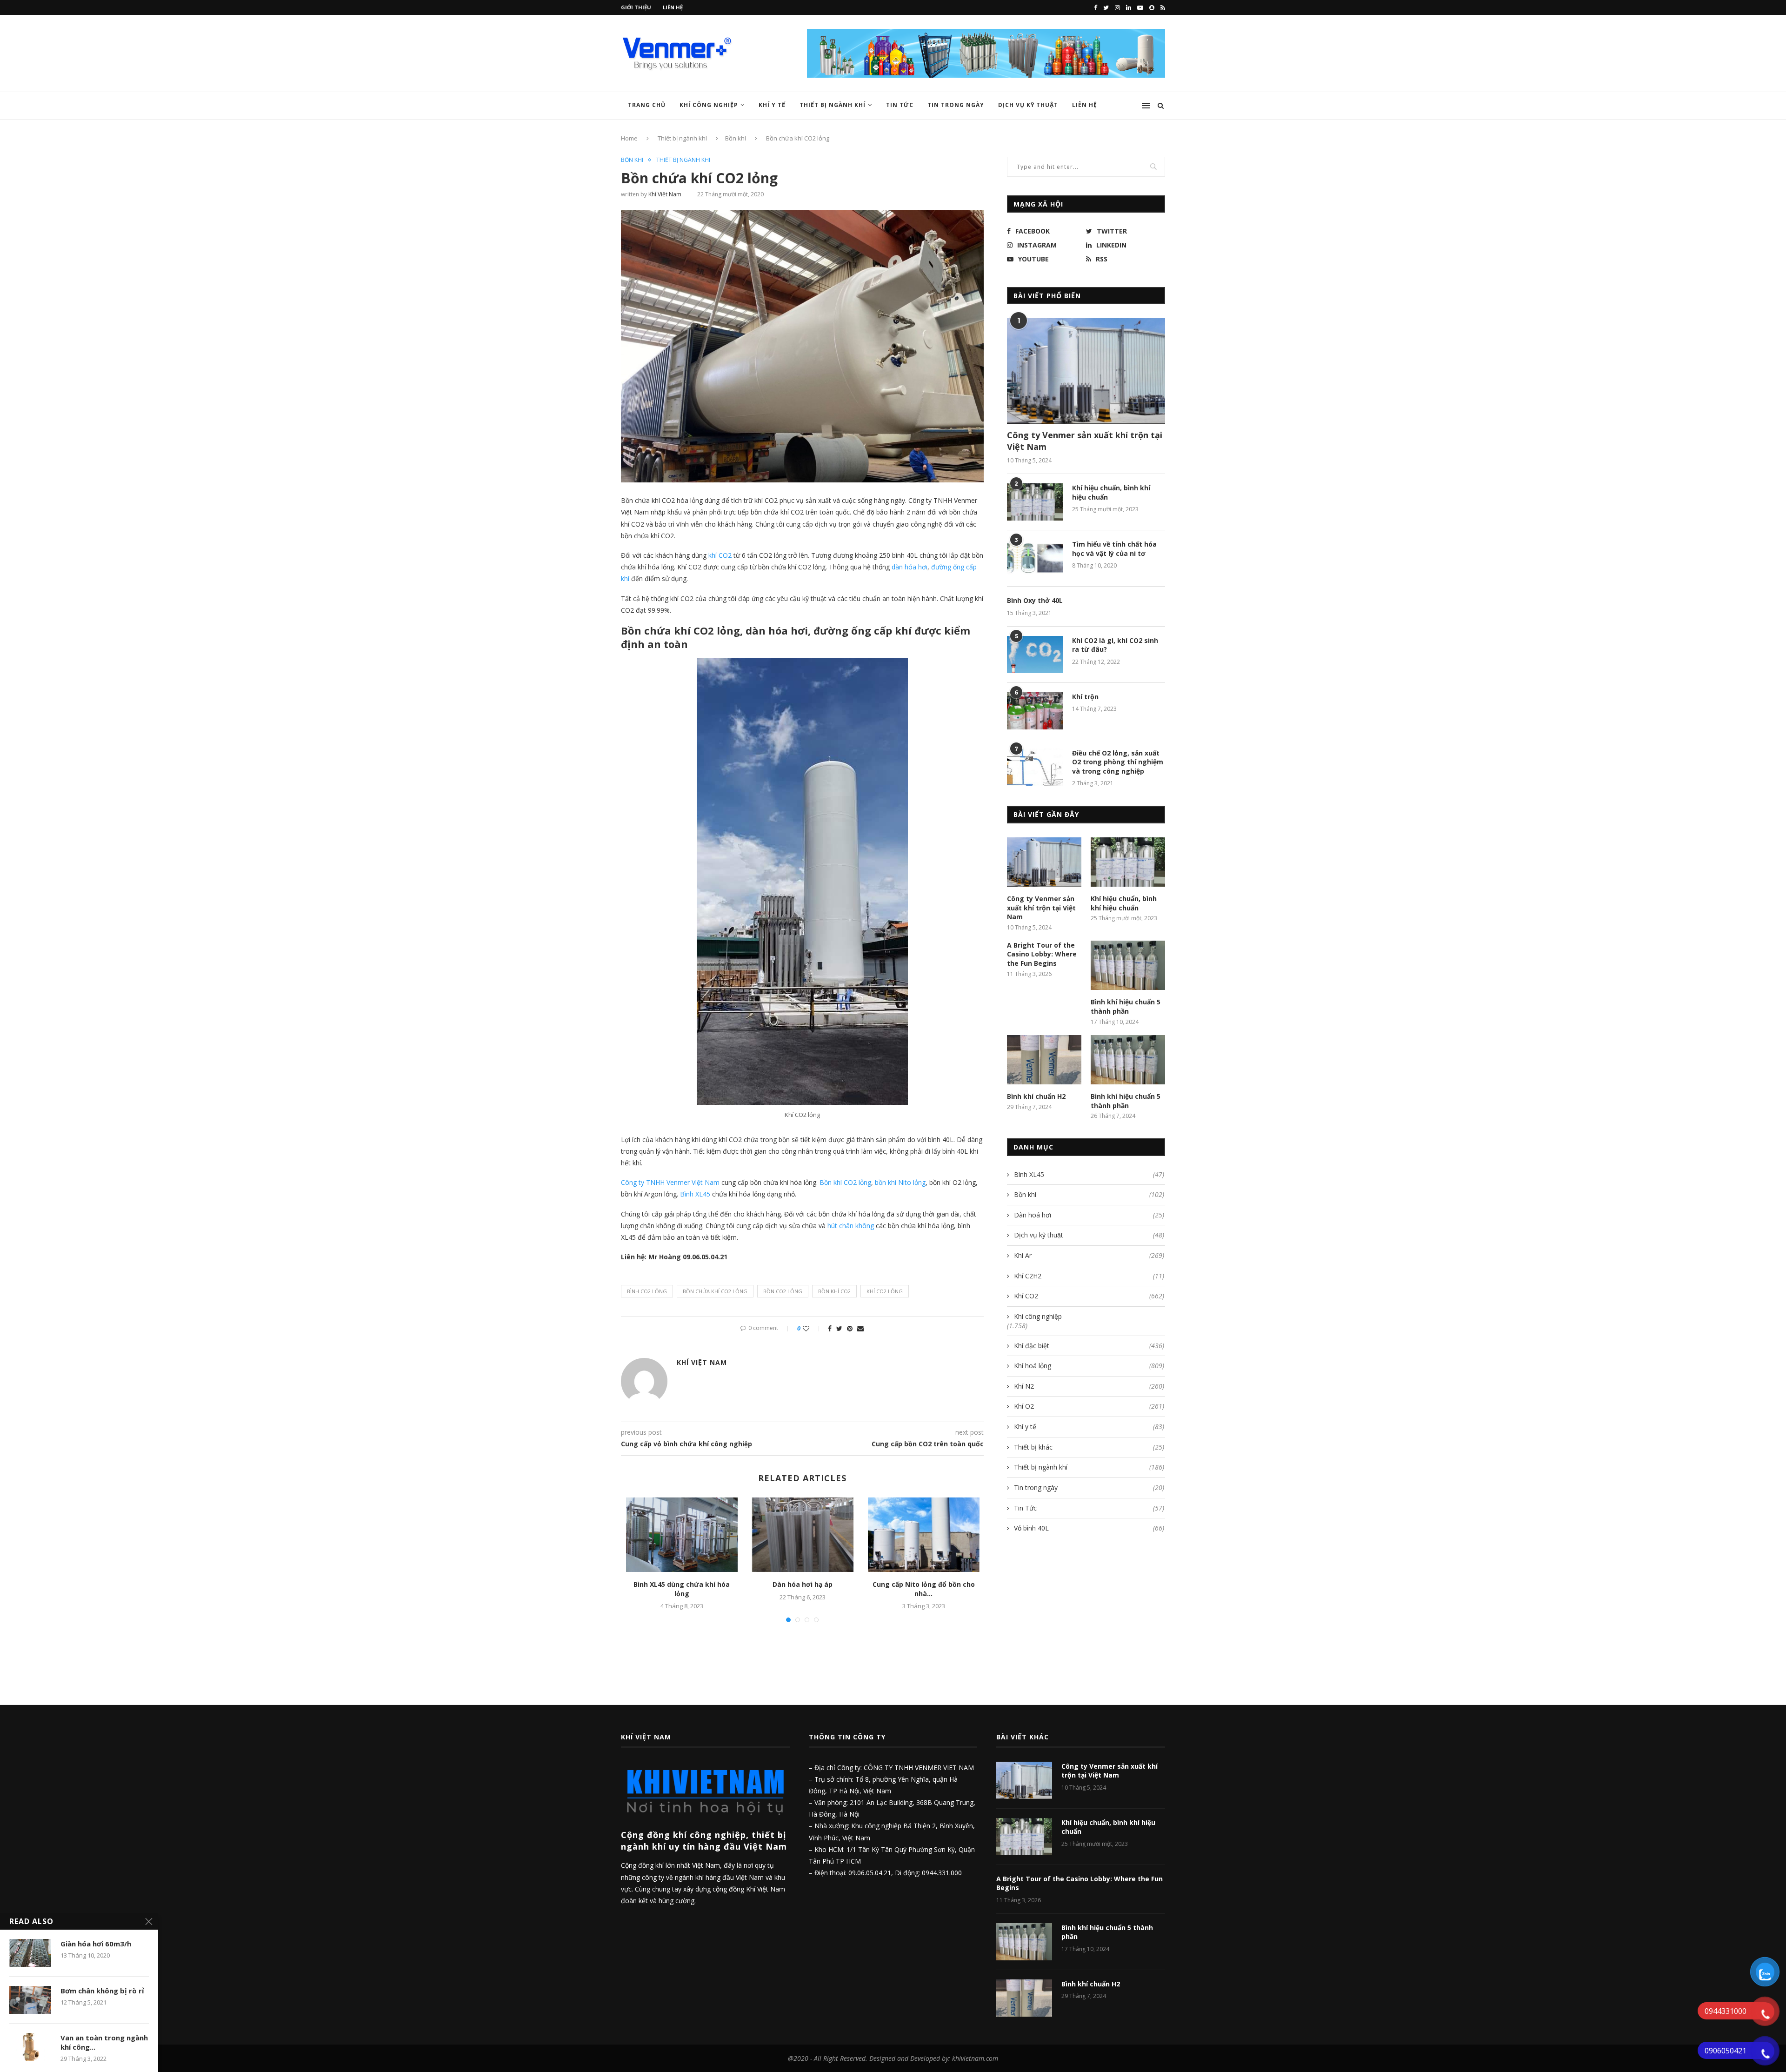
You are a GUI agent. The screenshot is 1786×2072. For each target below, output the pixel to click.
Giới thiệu (636, 7)
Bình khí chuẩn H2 (1036, 1096)
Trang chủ (647, 105)
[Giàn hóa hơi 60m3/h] (30, 1953)
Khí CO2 (1089, 1296)
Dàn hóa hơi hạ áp (803, 1584)
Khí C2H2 (1089, 1276)
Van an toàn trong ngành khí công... (104, 2042)
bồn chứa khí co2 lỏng (715, 1291)
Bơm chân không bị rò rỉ (102, 1991)
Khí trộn (1085, 697)
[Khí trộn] (1035, 711)
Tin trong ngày (956, 105)
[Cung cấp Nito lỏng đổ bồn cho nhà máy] (924, 1535)
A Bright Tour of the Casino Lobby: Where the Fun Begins (1042, 954)
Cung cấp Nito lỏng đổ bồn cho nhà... (924, 1589)
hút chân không (851, 1226)
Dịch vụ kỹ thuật (1028, 105)
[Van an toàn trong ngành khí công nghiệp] (30, 2047)
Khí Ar (1089, 1255)
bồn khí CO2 (834, 1291)
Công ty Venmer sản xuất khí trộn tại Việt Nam (1085, 441)
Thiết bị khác (1089, 1447)
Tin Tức (900, 105)
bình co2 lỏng (647, 1291)
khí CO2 (720, 555)
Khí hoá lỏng (1089, 1366)
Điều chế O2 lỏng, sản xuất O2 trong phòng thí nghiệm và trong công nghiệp (1118, 762)
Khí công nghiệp (709, 105)
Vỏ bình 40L (1089, 1528)
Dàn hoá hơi (1089, 1215)
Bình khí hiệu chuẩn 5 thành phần (1126, 1006)
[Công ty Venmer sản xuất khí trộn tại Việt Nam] (1086, 371)
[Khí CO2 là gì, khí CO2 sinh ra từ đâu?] (1035, 655)
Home (629, 138)
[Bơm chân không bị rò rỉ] (30, 2000)
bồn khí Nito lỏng (900, 1182)
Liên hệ (673, 7)
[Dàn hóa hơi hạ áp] (803, 1535)
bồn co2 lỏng (783, 1291)
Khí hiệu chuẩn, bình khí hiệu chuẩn (1111, 492)
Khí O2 (1089, 1406)
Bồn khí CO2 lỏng (845, 1182)
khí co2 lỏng (885, 1291)
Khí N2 (1089, 1386)
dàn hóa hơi (910, 567)
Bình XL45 (695, 1194)
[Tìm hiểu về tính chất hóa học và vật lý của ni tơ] (1035, 558)
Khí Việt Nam (665, 194)
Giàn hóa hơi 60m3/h (96, 1944)
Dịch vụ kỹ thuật (1089, 1235)
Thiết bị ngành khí (833, 105)
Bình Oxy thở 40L (1035, 600)
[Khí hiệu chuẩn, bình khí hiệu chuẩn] (1035, 502)
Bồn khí (736, 138)
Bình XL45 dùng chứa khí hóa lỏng (682, 1589)
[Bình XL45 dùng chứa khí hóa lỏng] (682, 1535)
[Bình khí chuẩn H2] (1044, 1060)
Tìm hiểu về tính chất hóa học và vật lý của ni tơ (1114, 549)
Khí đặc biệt (1089, 1346)
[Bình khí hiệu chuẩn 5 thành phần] (1128, 966)
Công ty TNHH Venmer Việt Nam (670, 1182)
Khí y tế (772, 105)
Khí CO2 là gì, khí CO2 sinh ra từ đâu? (1115, 645)
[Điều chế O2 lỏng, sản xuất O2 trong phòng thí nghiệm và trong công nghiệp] (1035, 767)
